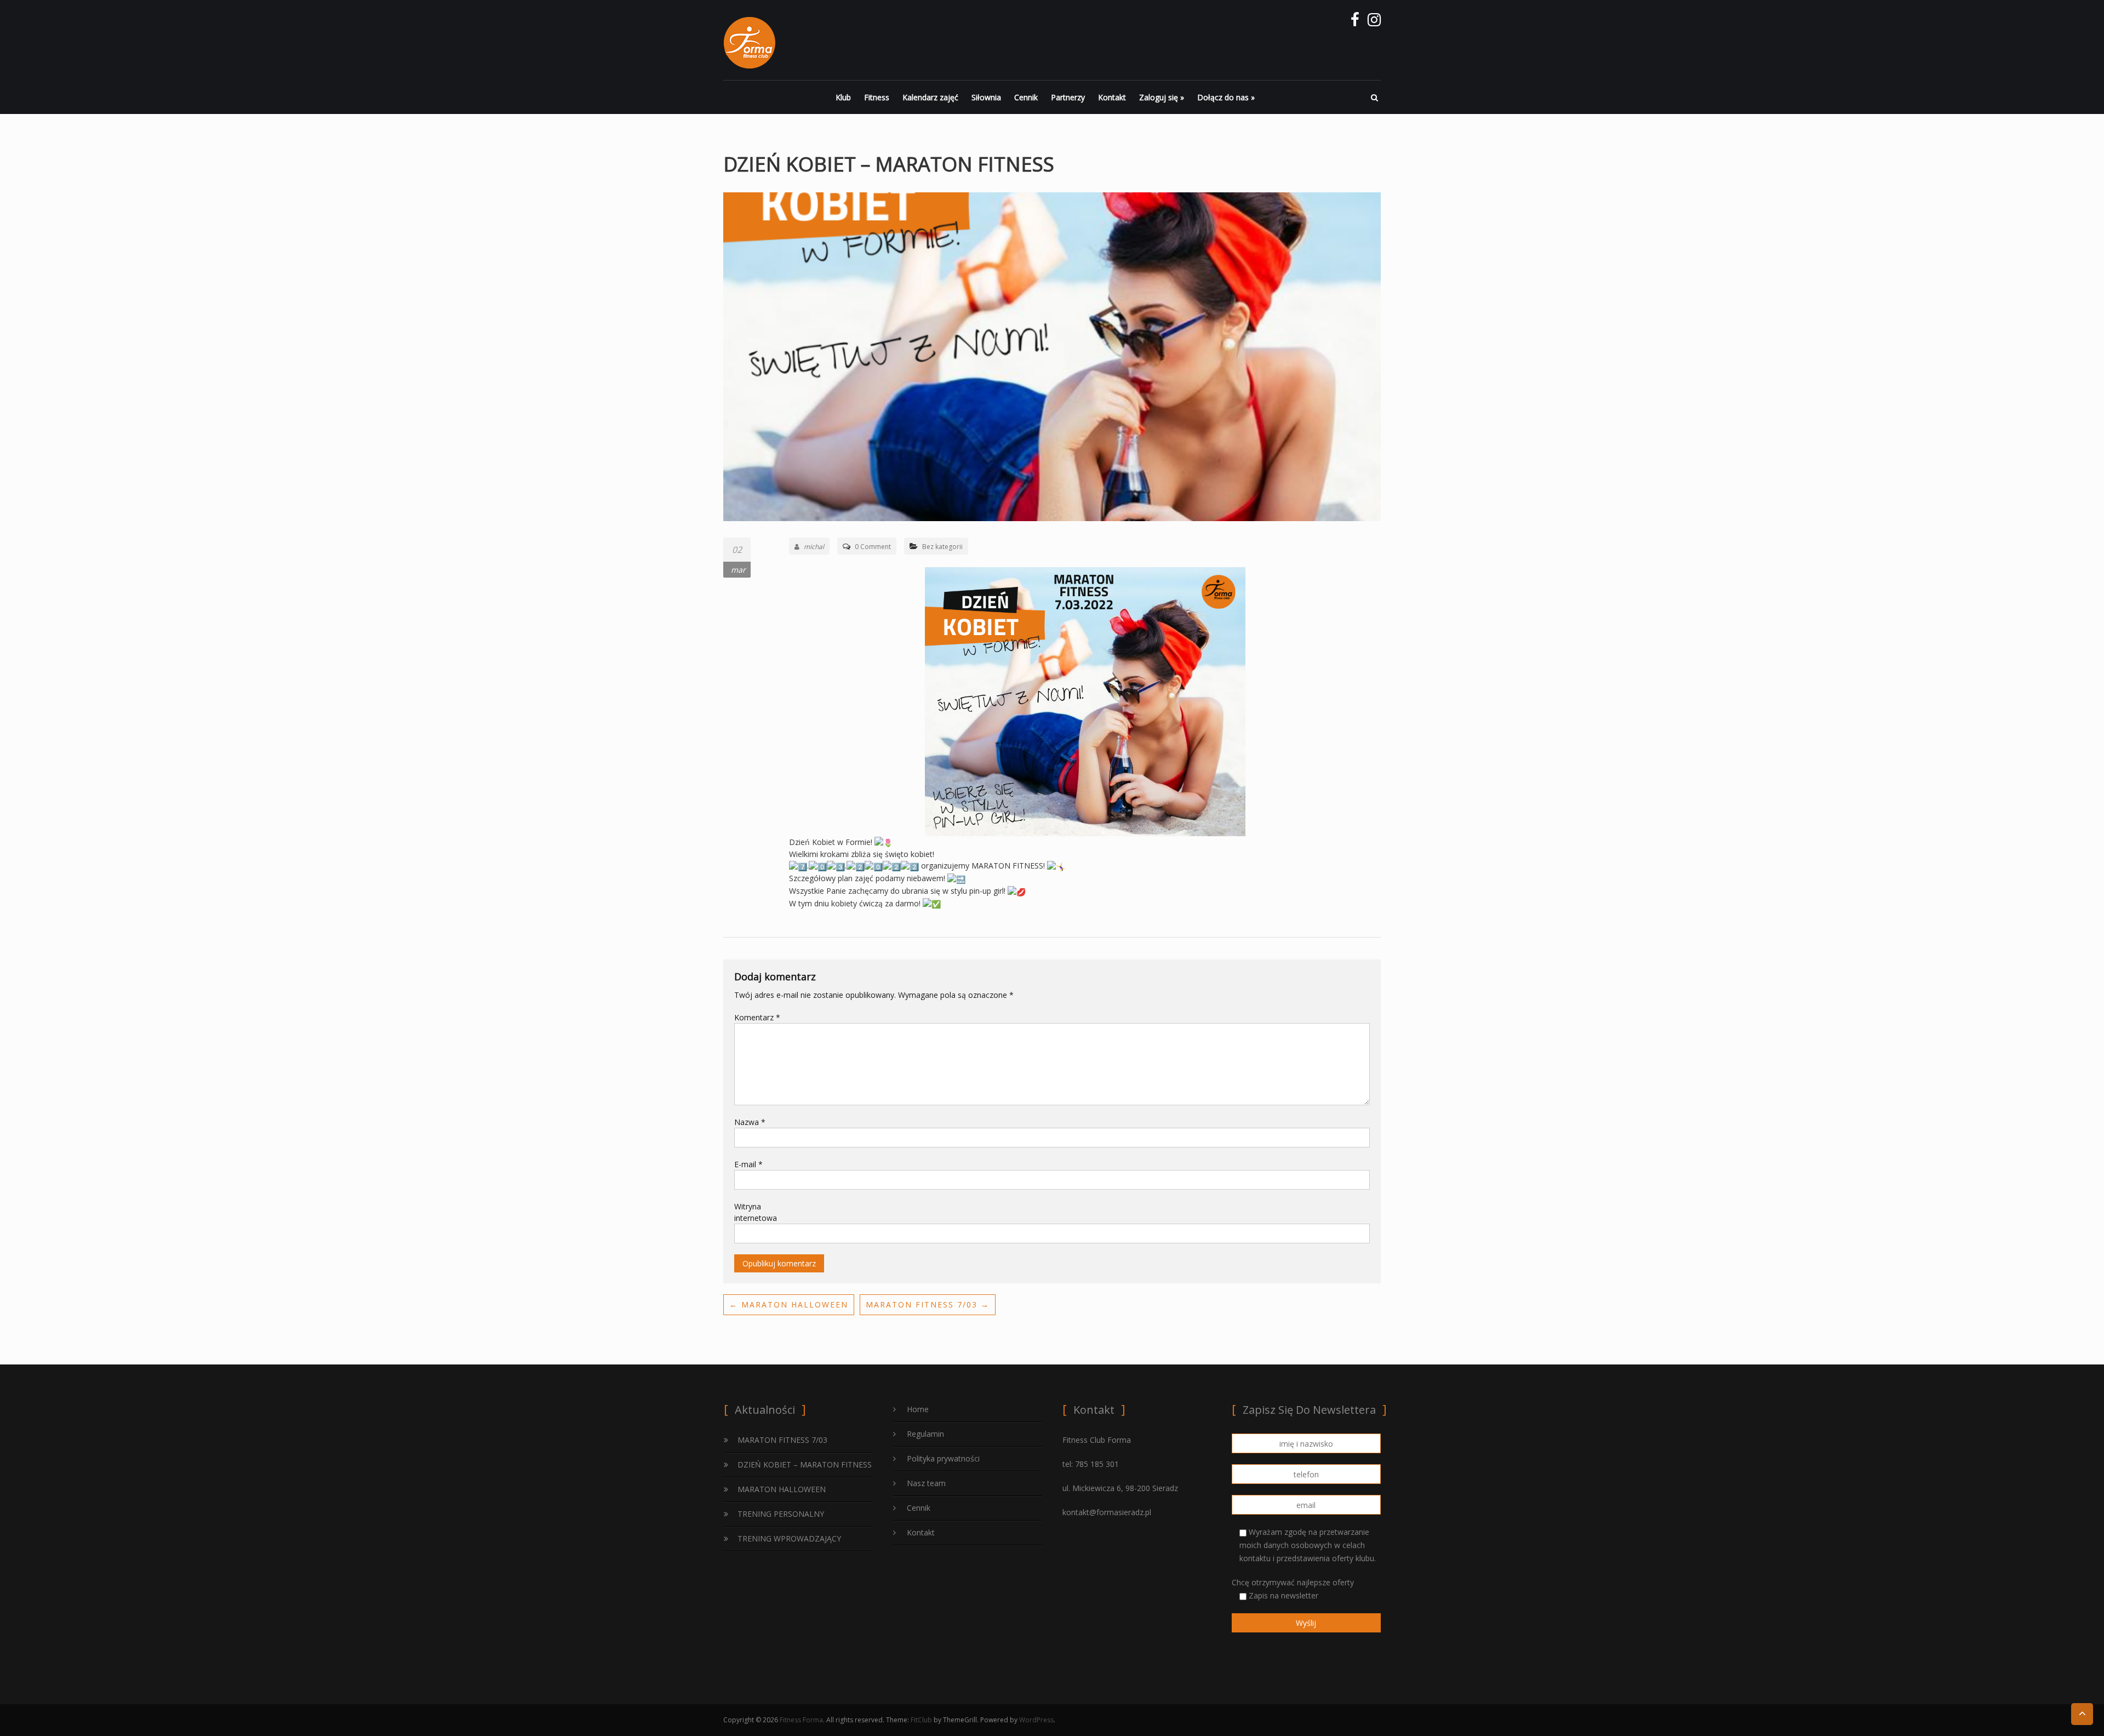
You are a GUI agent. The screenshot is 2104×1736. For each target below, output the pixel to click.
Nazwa (750, 1122)
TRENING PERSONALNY (781, 1514)
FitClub (921, 1720)
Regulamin (925, 1434)
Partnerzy (1068, 97)
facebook (1355, 22)
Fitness (877, 97)
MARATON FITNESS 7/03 (928, 1304)
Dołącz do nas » (1226, 97)
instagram (1374, 22)
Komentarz (757, 1017)
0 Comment (873, 547)
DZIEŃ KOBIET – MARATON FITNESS (805, 1464)
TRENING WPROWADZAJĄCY (789, 1538)
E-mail (748, 1164)
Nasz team (926, 1483)
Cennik (1026, 97)
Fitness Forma (801, 1720)
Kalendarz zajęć (930, 97)
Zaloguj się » (1162, 97)
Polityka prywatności (943, 1458)
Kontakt (1112, 97)
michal (814, 547)
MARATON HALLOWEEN (789, 1304)
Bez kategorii (942, 547)
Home (918, 1409)
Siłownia (986, 97)
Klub (843, 97)
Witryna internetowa (756, 1212)
